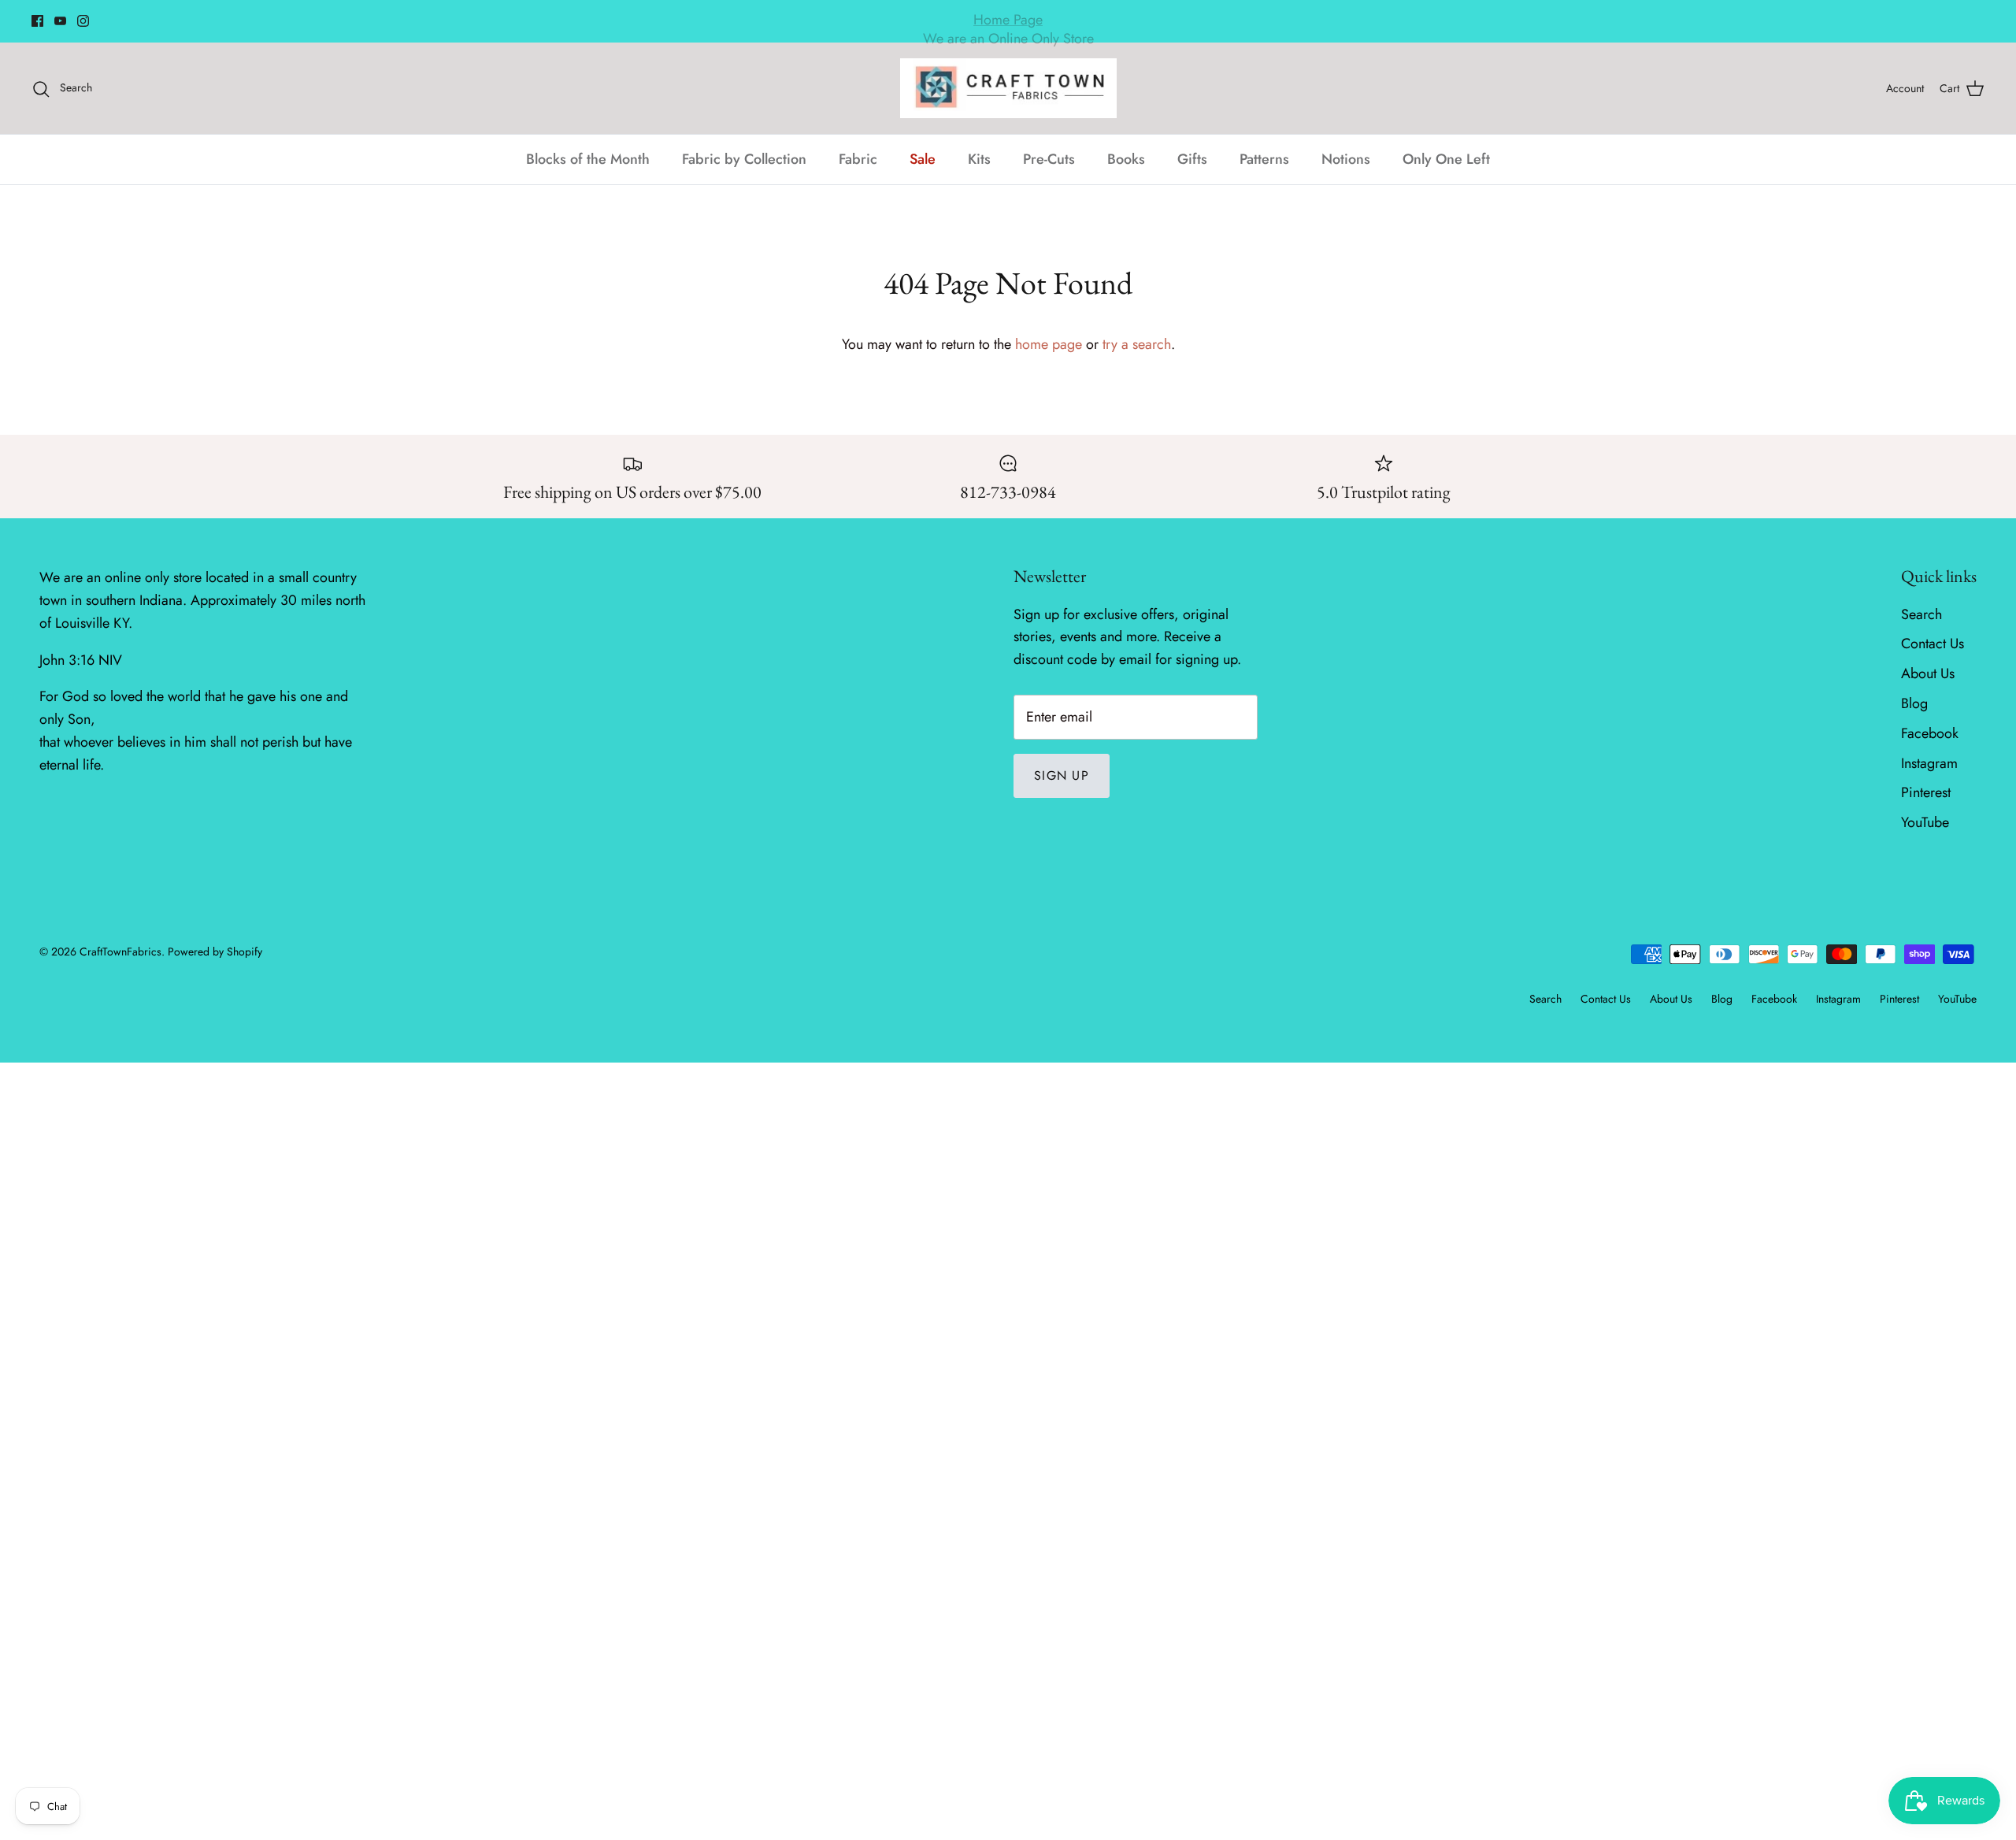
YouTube (1925, 822)
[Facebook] (37, 21)
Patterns (1264, 159)
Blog (1914, 703)
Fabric (858, 159)
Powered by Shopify (215, 952)
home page (1049, 344)
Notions (1346, 159)
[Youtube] (60, 21)
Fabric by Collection (744, 159)
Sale (923, 159)
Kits (979, 159)
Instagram (1929, 763)
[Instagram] (83, 21)
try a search (1137, 344)
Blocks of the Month (588, 159)
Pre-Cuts (1049, 159)
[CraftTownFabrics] (1008, 88)
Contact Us (1933, 644)
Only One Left (1446, 159)
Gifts (1192, 159)
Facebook (1930, 733)
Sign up (1062, 775)
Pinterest (1926, 792)
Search (1921, 614)
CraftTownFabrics (120, 952)
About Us (1928, 673)
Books (1126, 159)
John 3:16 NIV (81, 660)
